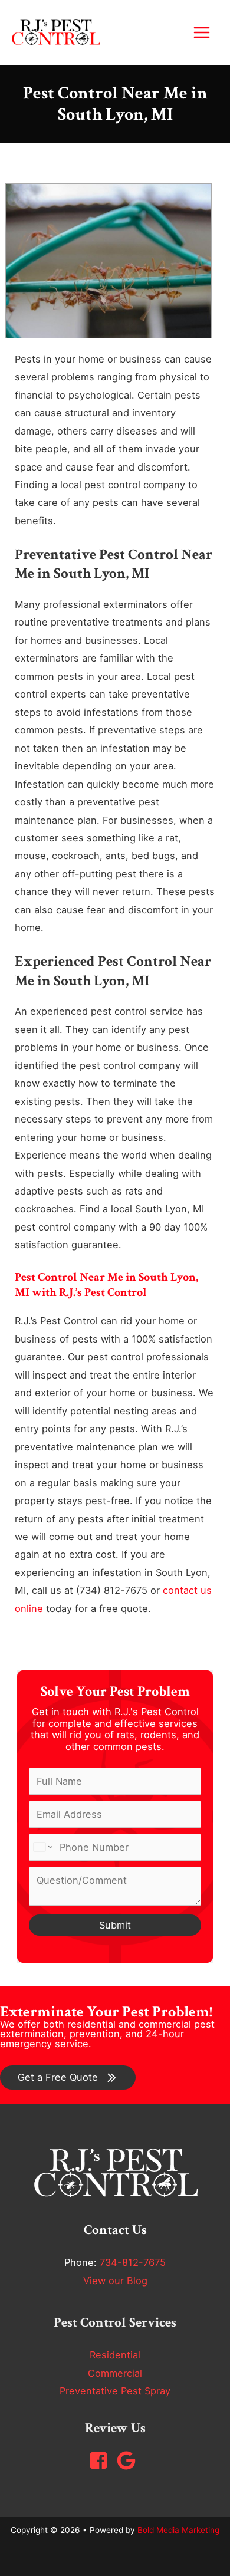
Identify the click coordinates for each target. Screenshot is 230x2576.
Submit (115, 1925)
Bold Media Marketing (178, 2530)
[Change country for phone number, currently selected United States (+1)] (42, 1847)
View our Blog (115, 2281)
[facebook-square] (101, 2460)
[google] (129, 2460)
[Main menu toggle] (201, 33)
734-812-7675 (133, 2262)
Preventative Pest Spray (115, 2391)
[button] (68, 2077)
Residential (115, 2355)
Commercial (115, 2373)
